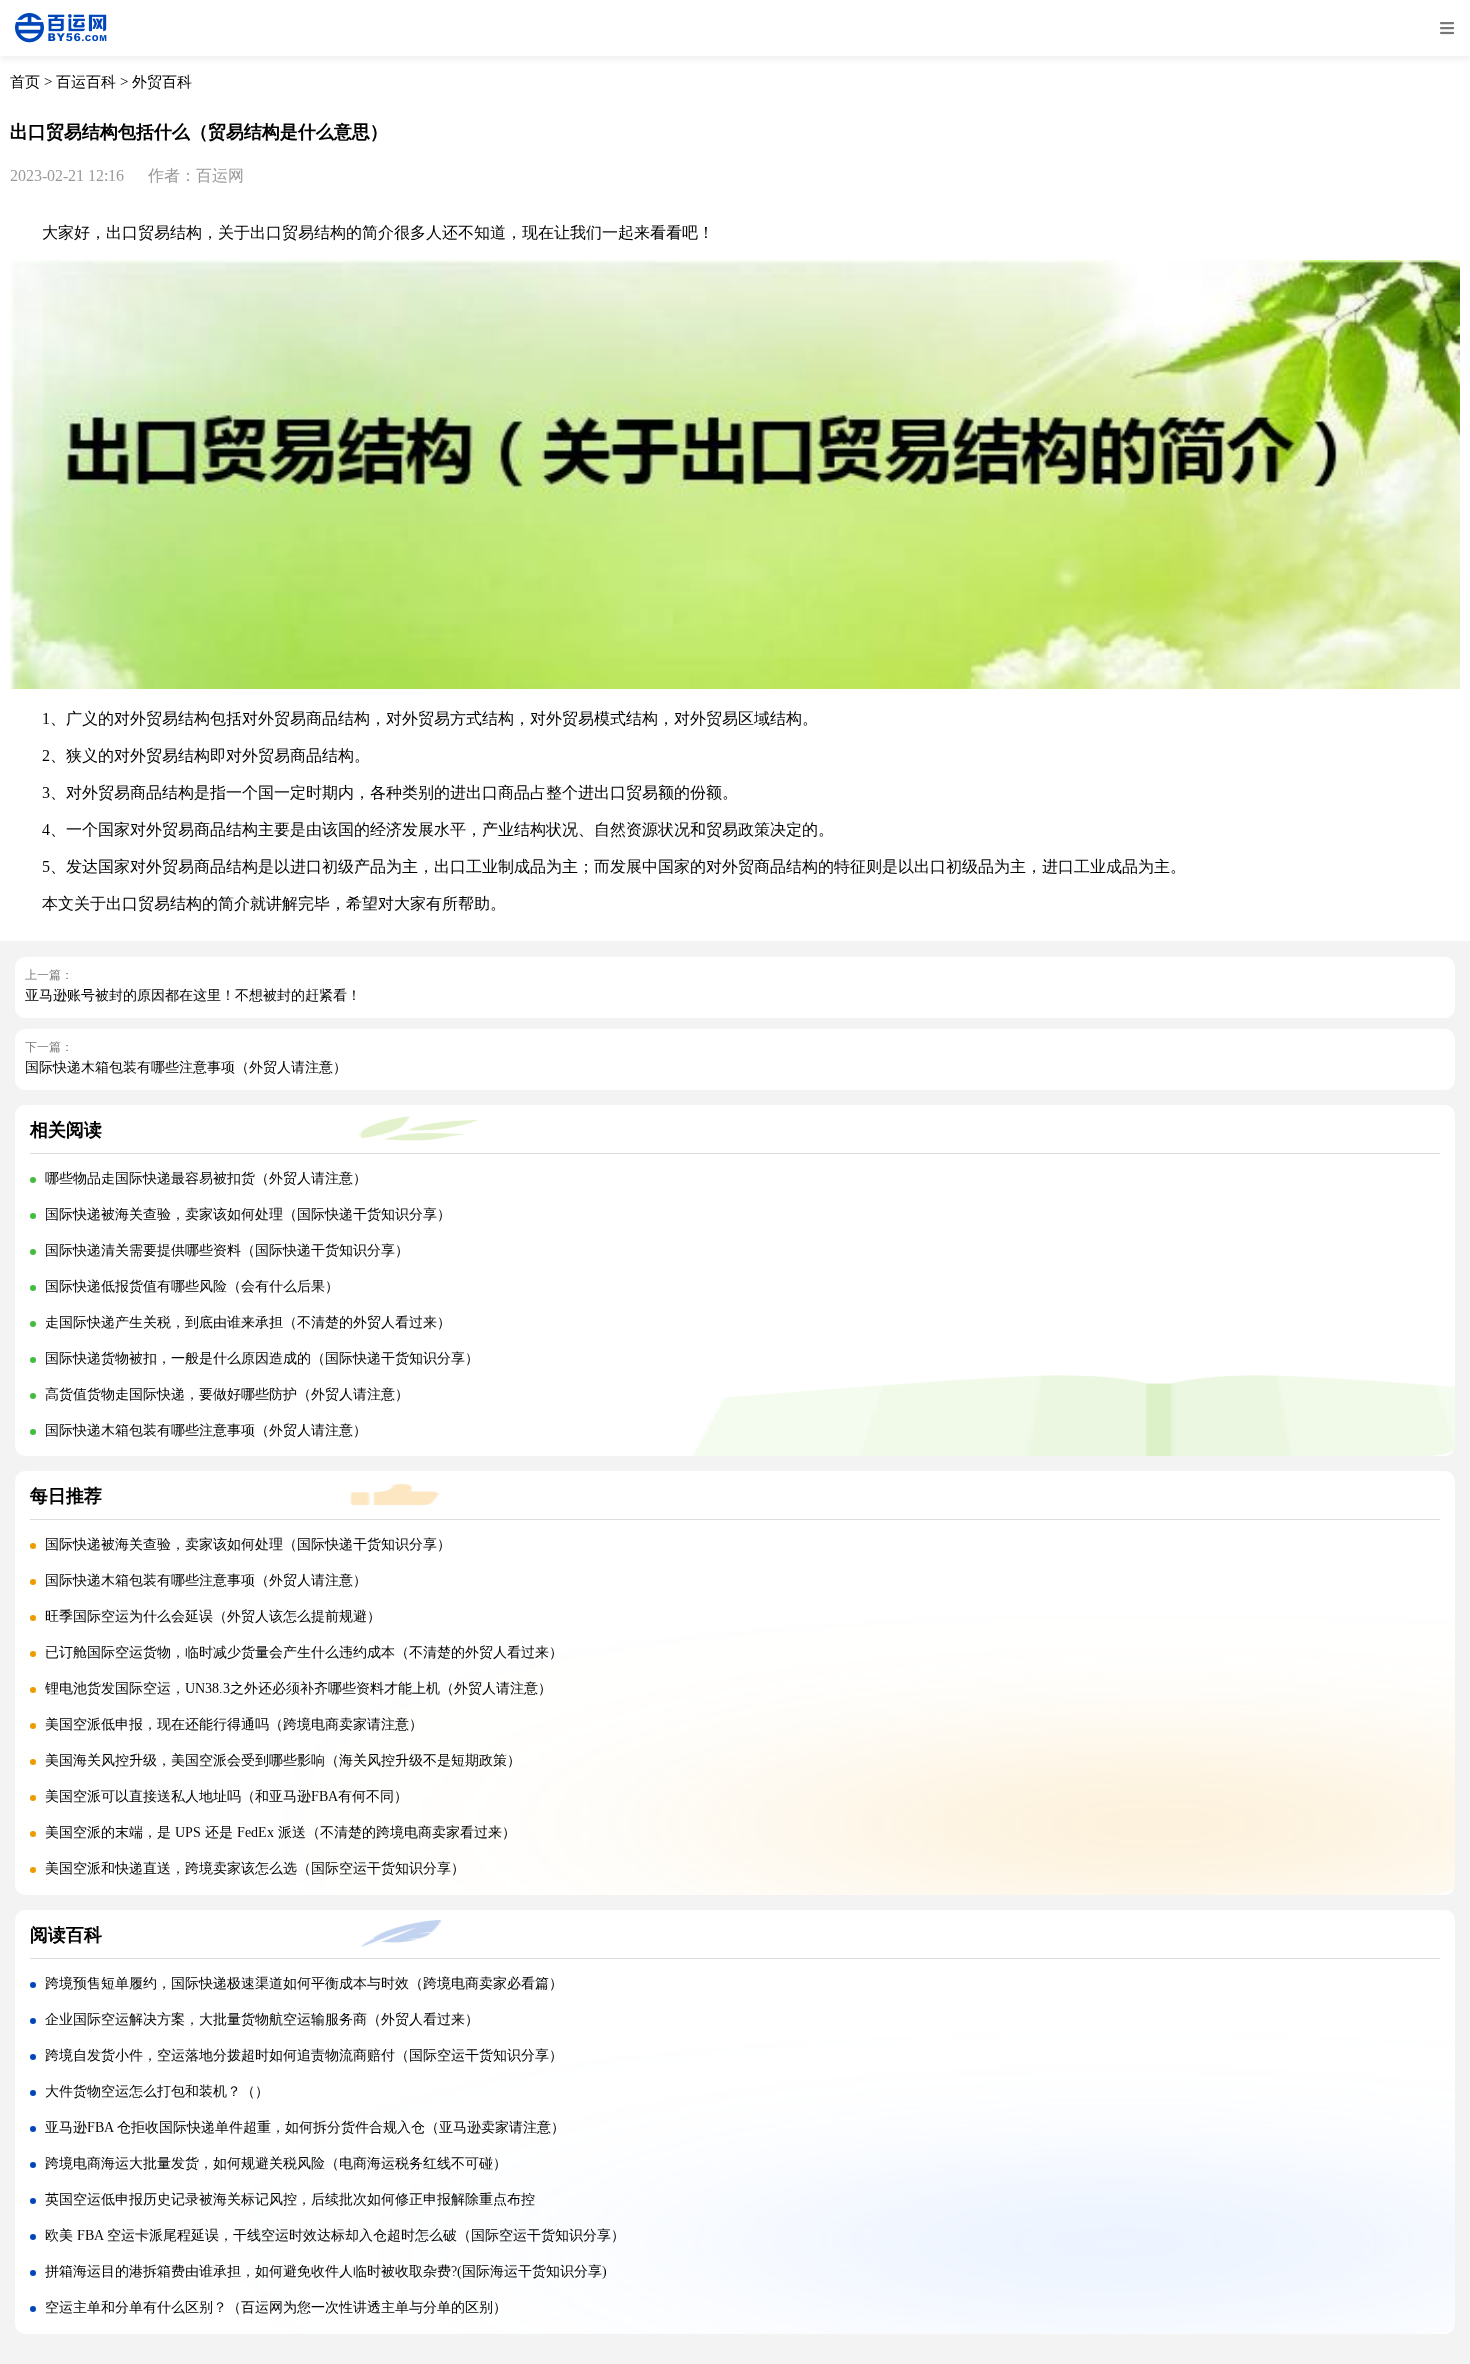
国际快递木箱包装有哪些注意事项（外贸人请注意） (186, 1067)
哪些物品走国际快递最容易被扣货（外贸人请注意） (206, 1178)
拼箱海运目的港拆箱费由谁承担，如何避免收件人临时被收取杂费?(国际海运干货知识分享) (326, 2271)
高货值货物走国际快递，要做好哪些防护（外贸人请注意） (227, 1394)
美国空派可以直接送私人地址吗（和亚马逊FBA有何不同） (226, 1796)
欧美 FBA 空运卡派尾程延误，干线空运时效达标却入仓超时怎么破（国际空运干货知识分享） (335, 2235)
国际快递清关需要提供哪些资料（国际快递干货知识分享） (227, 1250)
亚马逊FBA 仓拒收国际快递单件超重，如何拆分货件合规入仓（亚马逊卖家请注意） (305, 2127)
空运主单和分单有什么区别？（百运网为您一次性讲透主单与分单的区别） (276, 2307)
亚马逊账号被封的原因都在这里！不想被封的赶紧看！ (193, 995)
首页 (25, 82)
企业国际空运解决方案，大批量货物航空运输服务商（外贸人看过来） (262, 2019)
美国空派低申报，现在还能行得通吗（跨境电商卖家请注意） (234, 1724)
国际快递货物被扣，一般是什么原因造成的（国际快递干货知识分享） (262, 1358)
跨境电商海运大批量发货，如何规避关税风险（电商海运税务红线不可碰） (276, 2163)
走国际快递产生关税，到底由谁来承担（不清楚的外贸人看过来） (248, 1322)
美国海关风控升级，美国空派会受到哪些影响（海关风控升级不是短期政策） (283, 1760)
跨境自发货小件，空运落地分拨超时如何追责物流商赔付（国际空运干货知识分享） (304, 2055)
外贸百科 (162, 82)
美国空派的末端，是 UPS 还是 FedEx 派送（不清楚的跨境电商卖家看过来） (280, 1832)
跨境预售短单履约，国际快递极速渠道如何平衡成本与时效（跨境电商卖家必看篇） (304, 1983)
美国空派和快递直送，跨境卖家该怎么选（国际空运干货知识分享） (255, 1868)
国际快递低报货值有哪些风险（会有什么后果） (192, 1286)
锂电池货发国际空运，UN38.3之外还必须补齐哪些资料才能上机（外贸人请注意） (298, 1688)
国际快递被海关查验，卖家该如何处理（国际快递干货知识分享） (248, 1214)
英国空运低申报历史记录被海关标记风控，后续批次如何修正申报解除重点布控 (290, 2199)
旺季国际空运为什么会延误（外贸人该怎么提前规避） (213, 1616)
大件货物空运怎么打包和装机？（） (157, 2091)
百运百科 (86, 82)
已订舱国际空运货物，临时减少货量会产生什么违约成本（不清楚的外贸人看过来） (304, 1652)
